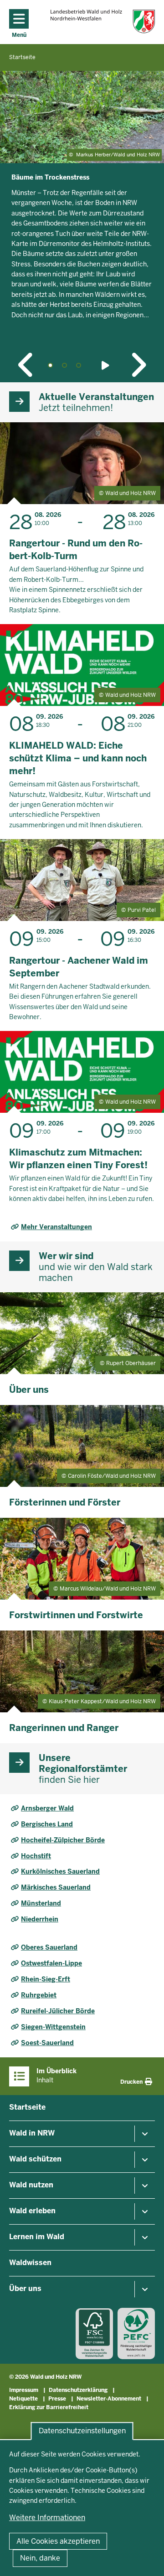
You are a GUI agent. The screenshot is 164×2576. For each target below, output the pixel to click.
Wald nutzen (31, 2185)
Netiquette (23, 2399)
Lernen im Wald (37, 2237)
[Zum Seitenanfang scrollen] (146, 2559)
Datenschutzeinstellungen (82, 2431)
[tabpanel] (82, 213)
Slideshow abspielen (107, 365)
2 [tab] (64, 365)
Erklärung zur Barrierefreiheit (49, 2407)
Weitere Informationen (47, 2518)
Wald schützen (35, 2159)
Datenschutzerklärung (78, 2390)
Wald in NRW (32, 2133)
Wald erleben (32, 2211)
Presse (57, 2399)
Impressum (24, 2390)
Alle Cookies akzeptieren (58, 2541)
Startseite (27, 2107)
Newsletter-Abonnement (109, 2399)
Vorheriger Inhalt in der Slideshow (26, 365)
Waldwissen (30, 2263)
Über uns (25, 2288)
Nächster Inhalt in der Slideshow (138, 365)
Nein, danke (40, 2558)
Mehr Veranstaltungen (56, 1227)
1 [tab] (50, 365)
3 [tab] (79, 365)
